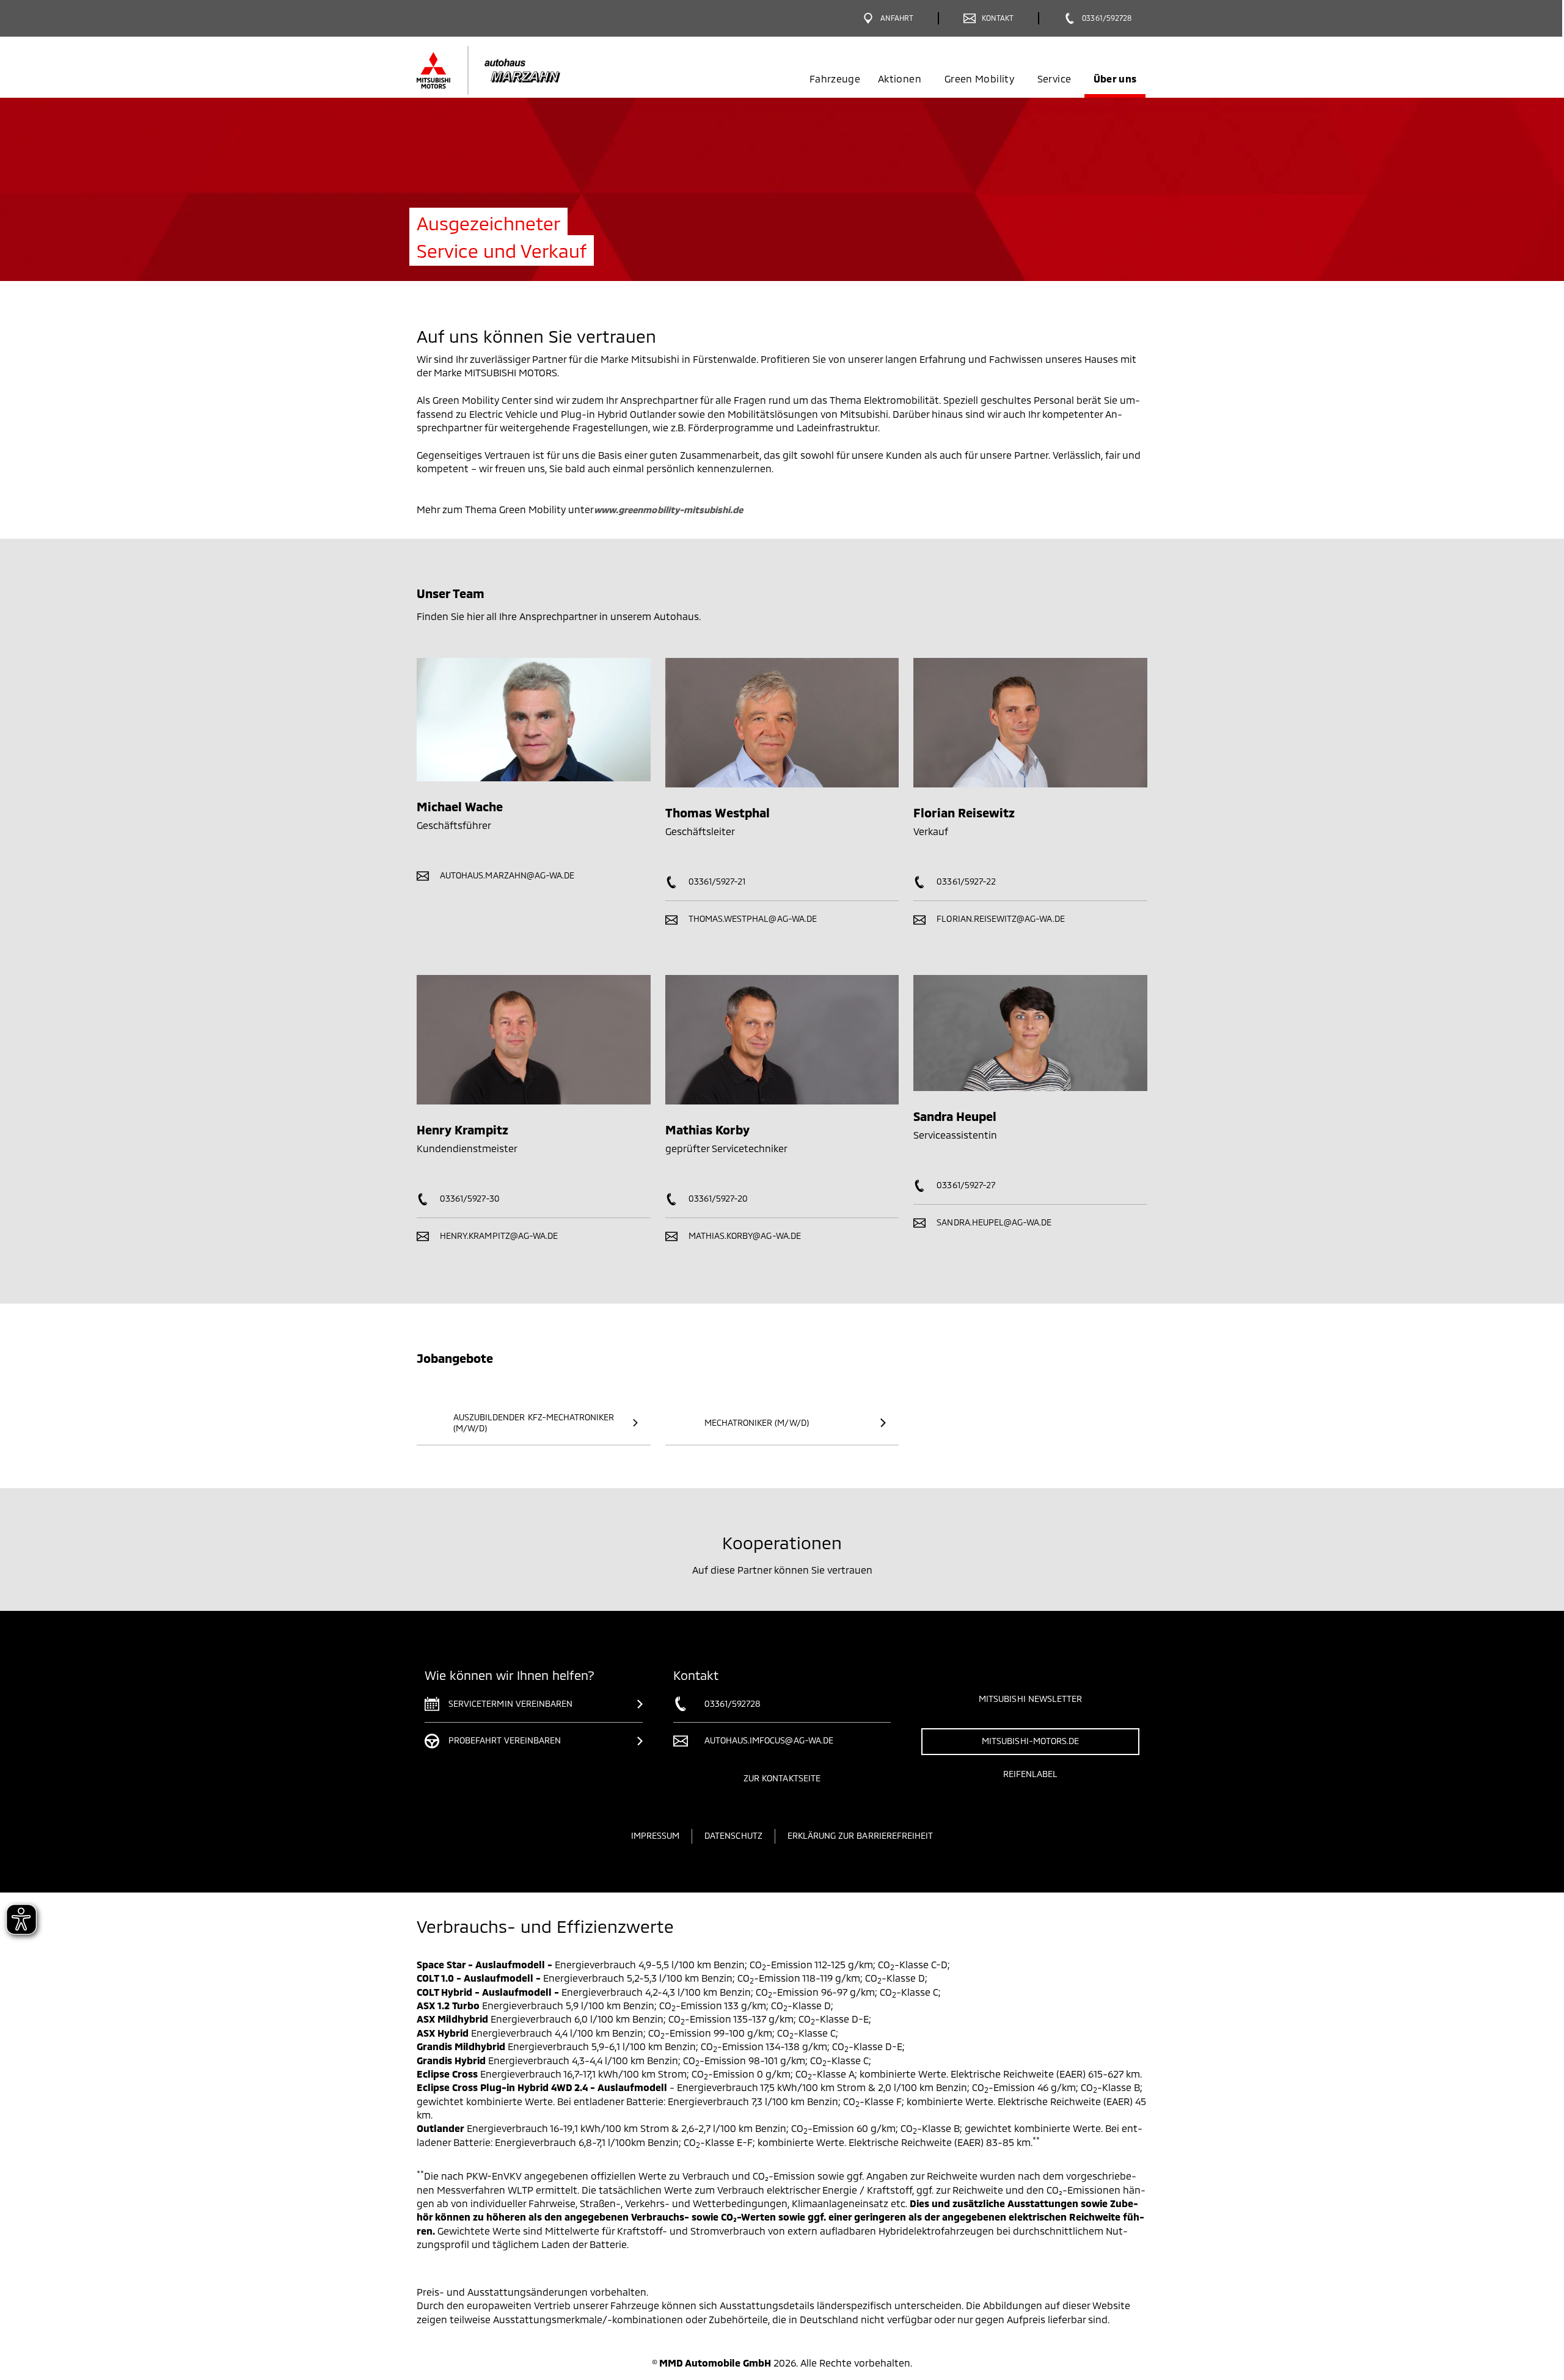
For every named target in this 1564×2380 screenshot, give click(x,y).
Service (1054, 78)
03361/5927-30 (469, 1198)
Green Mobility (979, 78)
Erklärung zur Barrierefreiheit (861, 1835)
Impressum (655, 1835)
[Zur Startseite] (509, 70)
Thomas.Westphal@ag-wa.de (751, 918)
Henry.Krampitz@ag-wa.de (498, 1236)
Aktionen (900, 78)
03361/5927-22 (965, 881)
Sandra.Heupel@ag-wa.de (993, 1222)
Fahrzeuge (835, 78)
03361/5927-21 (716, 881)
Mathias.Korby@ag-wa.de (744, 1236)
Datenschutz (733, 1835)
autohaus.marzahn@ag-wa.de (506, 875)
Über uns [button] (1115, 78)
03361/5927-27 (965, 1185)
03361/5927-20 (717, 1198)
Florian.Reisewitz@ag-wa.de (999, 918)
